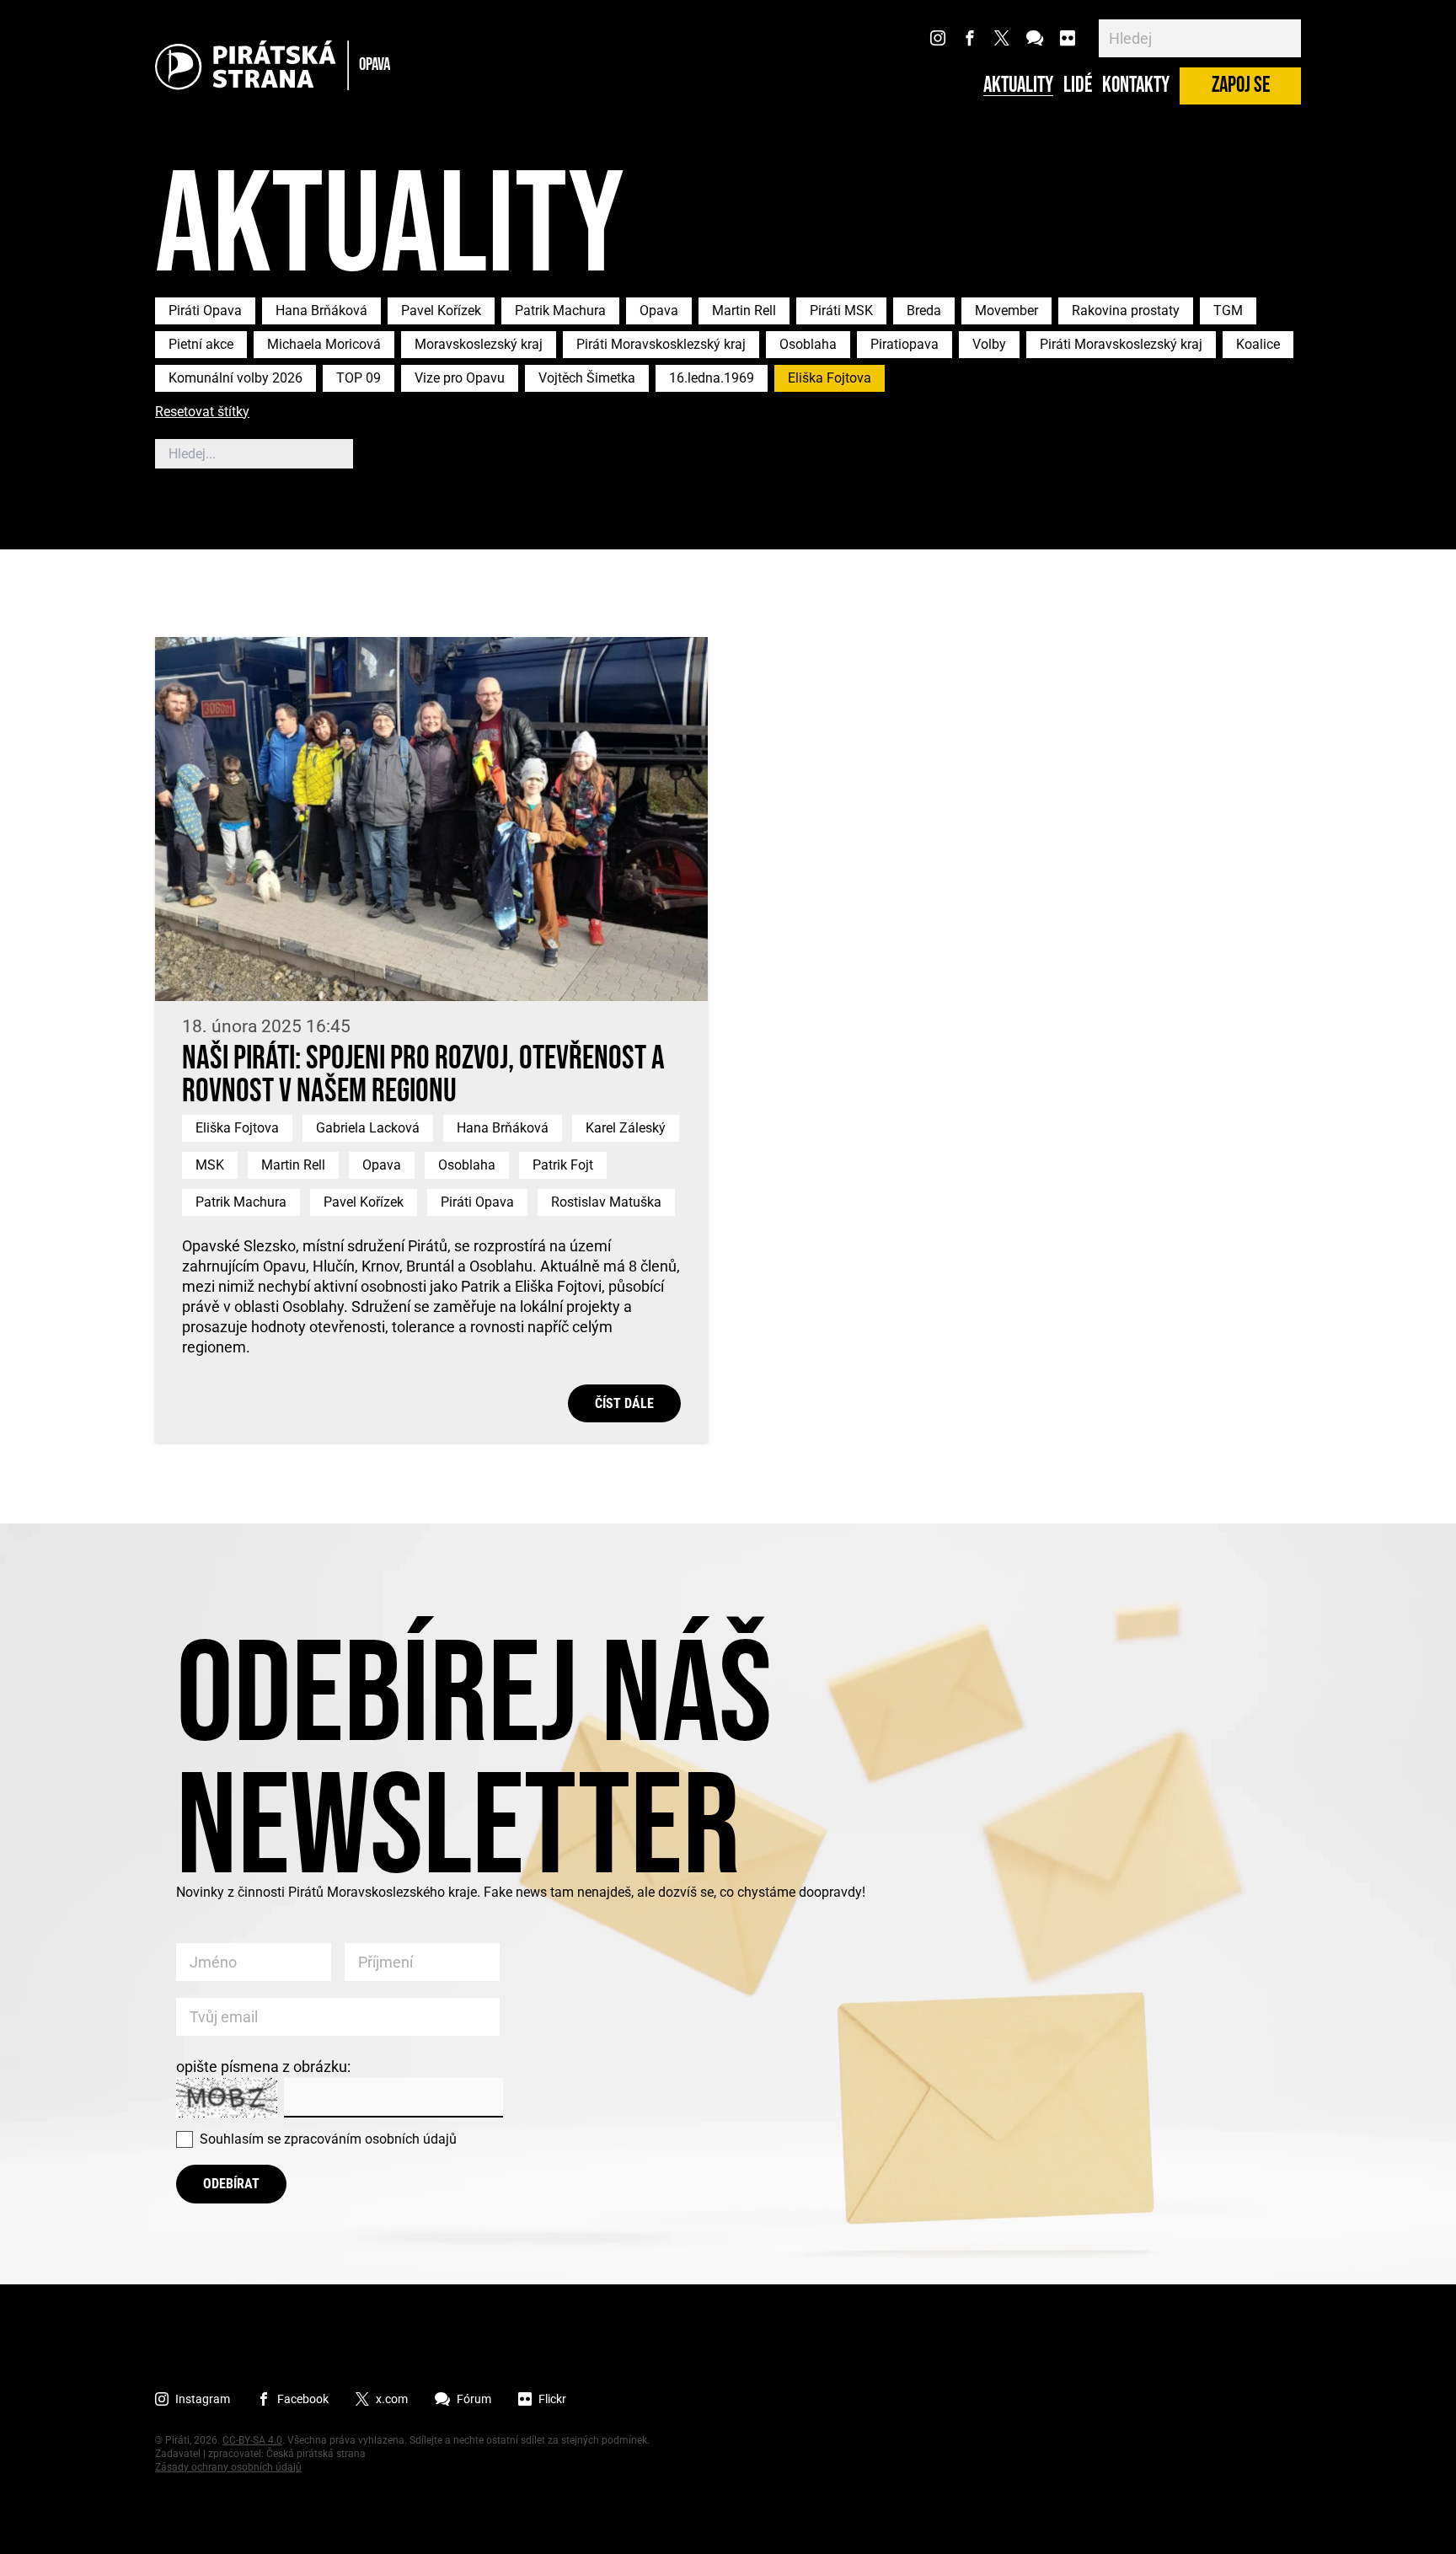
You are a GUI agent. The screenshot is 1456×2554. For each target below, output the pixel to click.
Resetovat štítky (202, 412)
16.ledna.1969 (712, 378)
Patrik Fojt (563, 1165)
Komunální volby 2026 (236, 378)
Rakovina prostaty (1126, 311)
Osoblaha (808, 344)
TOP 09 (359, 378)
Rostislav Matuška (606, 1202)
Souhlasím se (328, 2139)
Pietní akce (201, 344)
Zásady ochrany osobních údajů (228, 2467)
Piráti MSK (841, 311)
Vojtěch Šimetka (587, 378)
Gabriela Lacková (368, 1128)
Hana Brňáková (321, 311)
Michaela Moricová (324, 344)
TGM (1228, 311)
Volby (989, 344)
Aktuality (1018, 86)
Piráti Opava (205, 311)
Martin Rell (744, 311)
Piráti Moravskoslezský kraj (1121, 344)
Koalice (1258, 344)
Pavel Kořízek (441, 311)
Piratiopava (905, 344)
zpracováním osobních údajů (370, 2139)
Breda (924, 311)
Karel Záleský (626, 1128)
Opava (659, 311)
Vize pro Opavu (460, 378)
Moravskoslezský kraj (479, 344)
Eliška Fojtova (830, 378)
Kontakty (1136, 86)
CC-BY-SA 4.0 (252, 2440)
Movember (1006, 311)
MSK (210, 1165)
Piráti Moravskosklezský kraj (661, 344)
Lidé (1078, 86)
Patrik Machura (560, 311)
